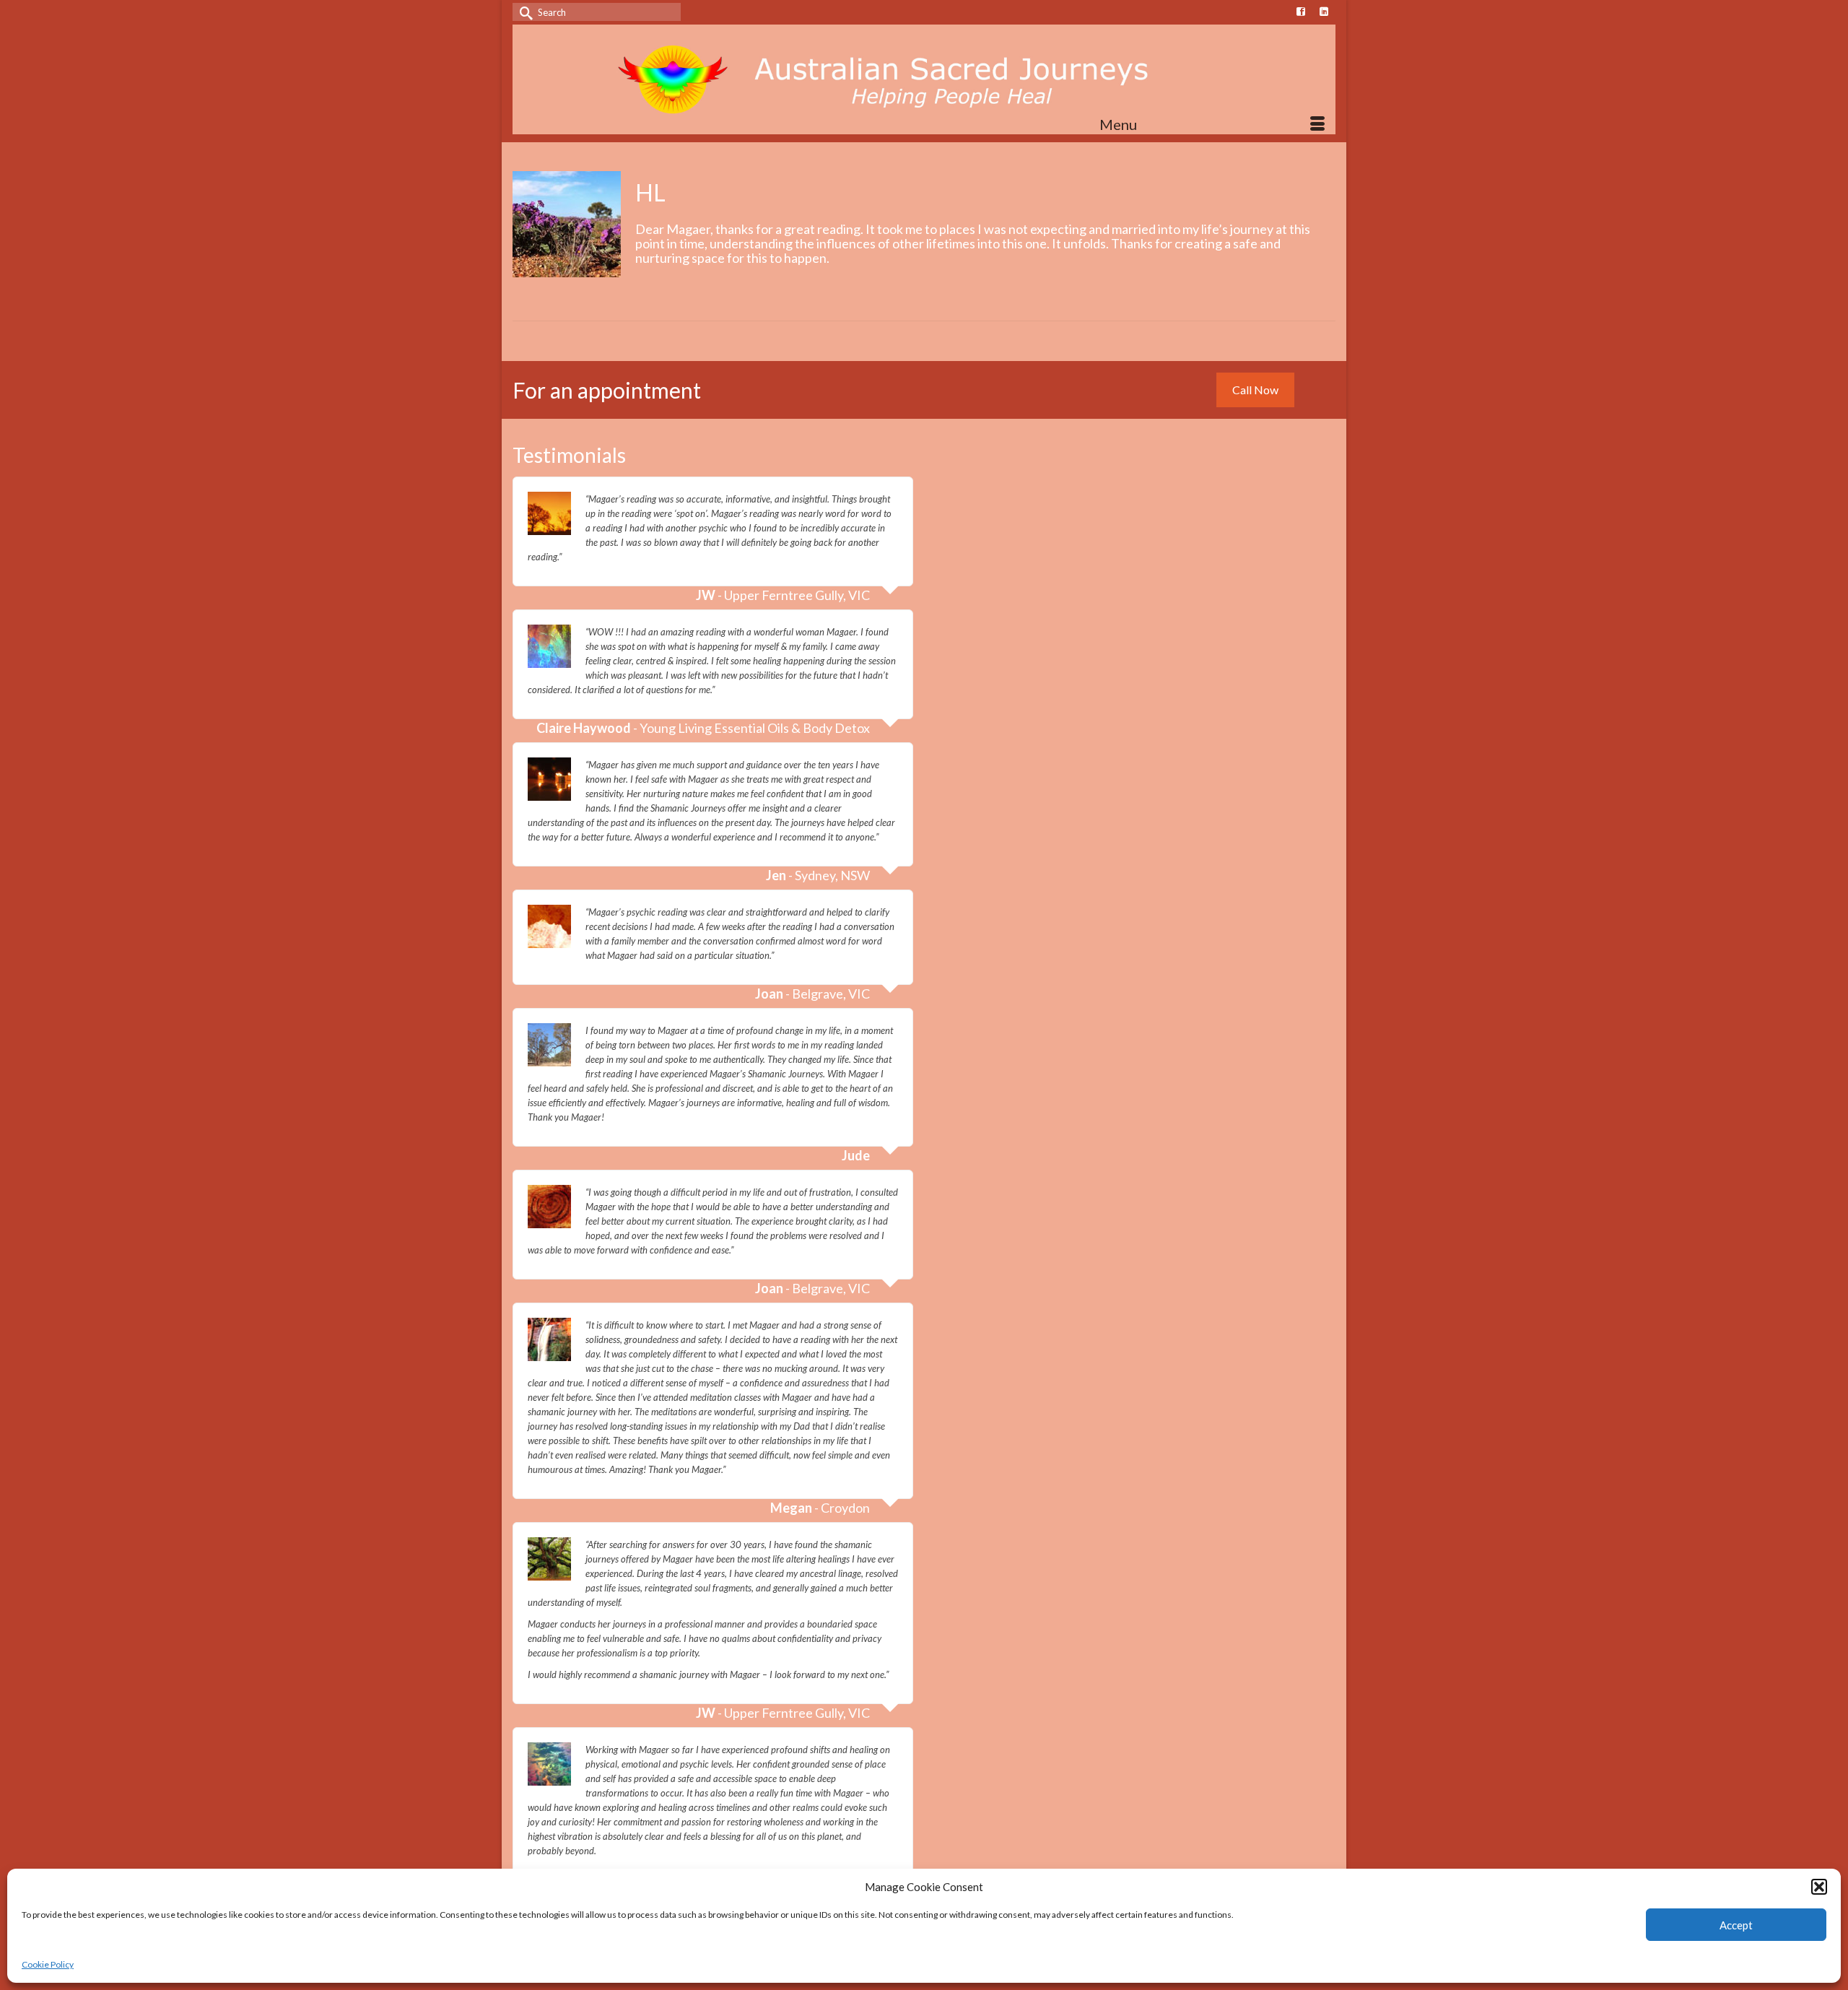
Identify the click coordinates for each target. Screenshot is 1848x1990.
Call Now (1255, 390)
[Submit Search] (523, 12)
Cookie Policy (48, 1964)
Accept (1736, 1925)
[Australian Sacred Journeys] (924, 79)
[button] (1819, 1887)
